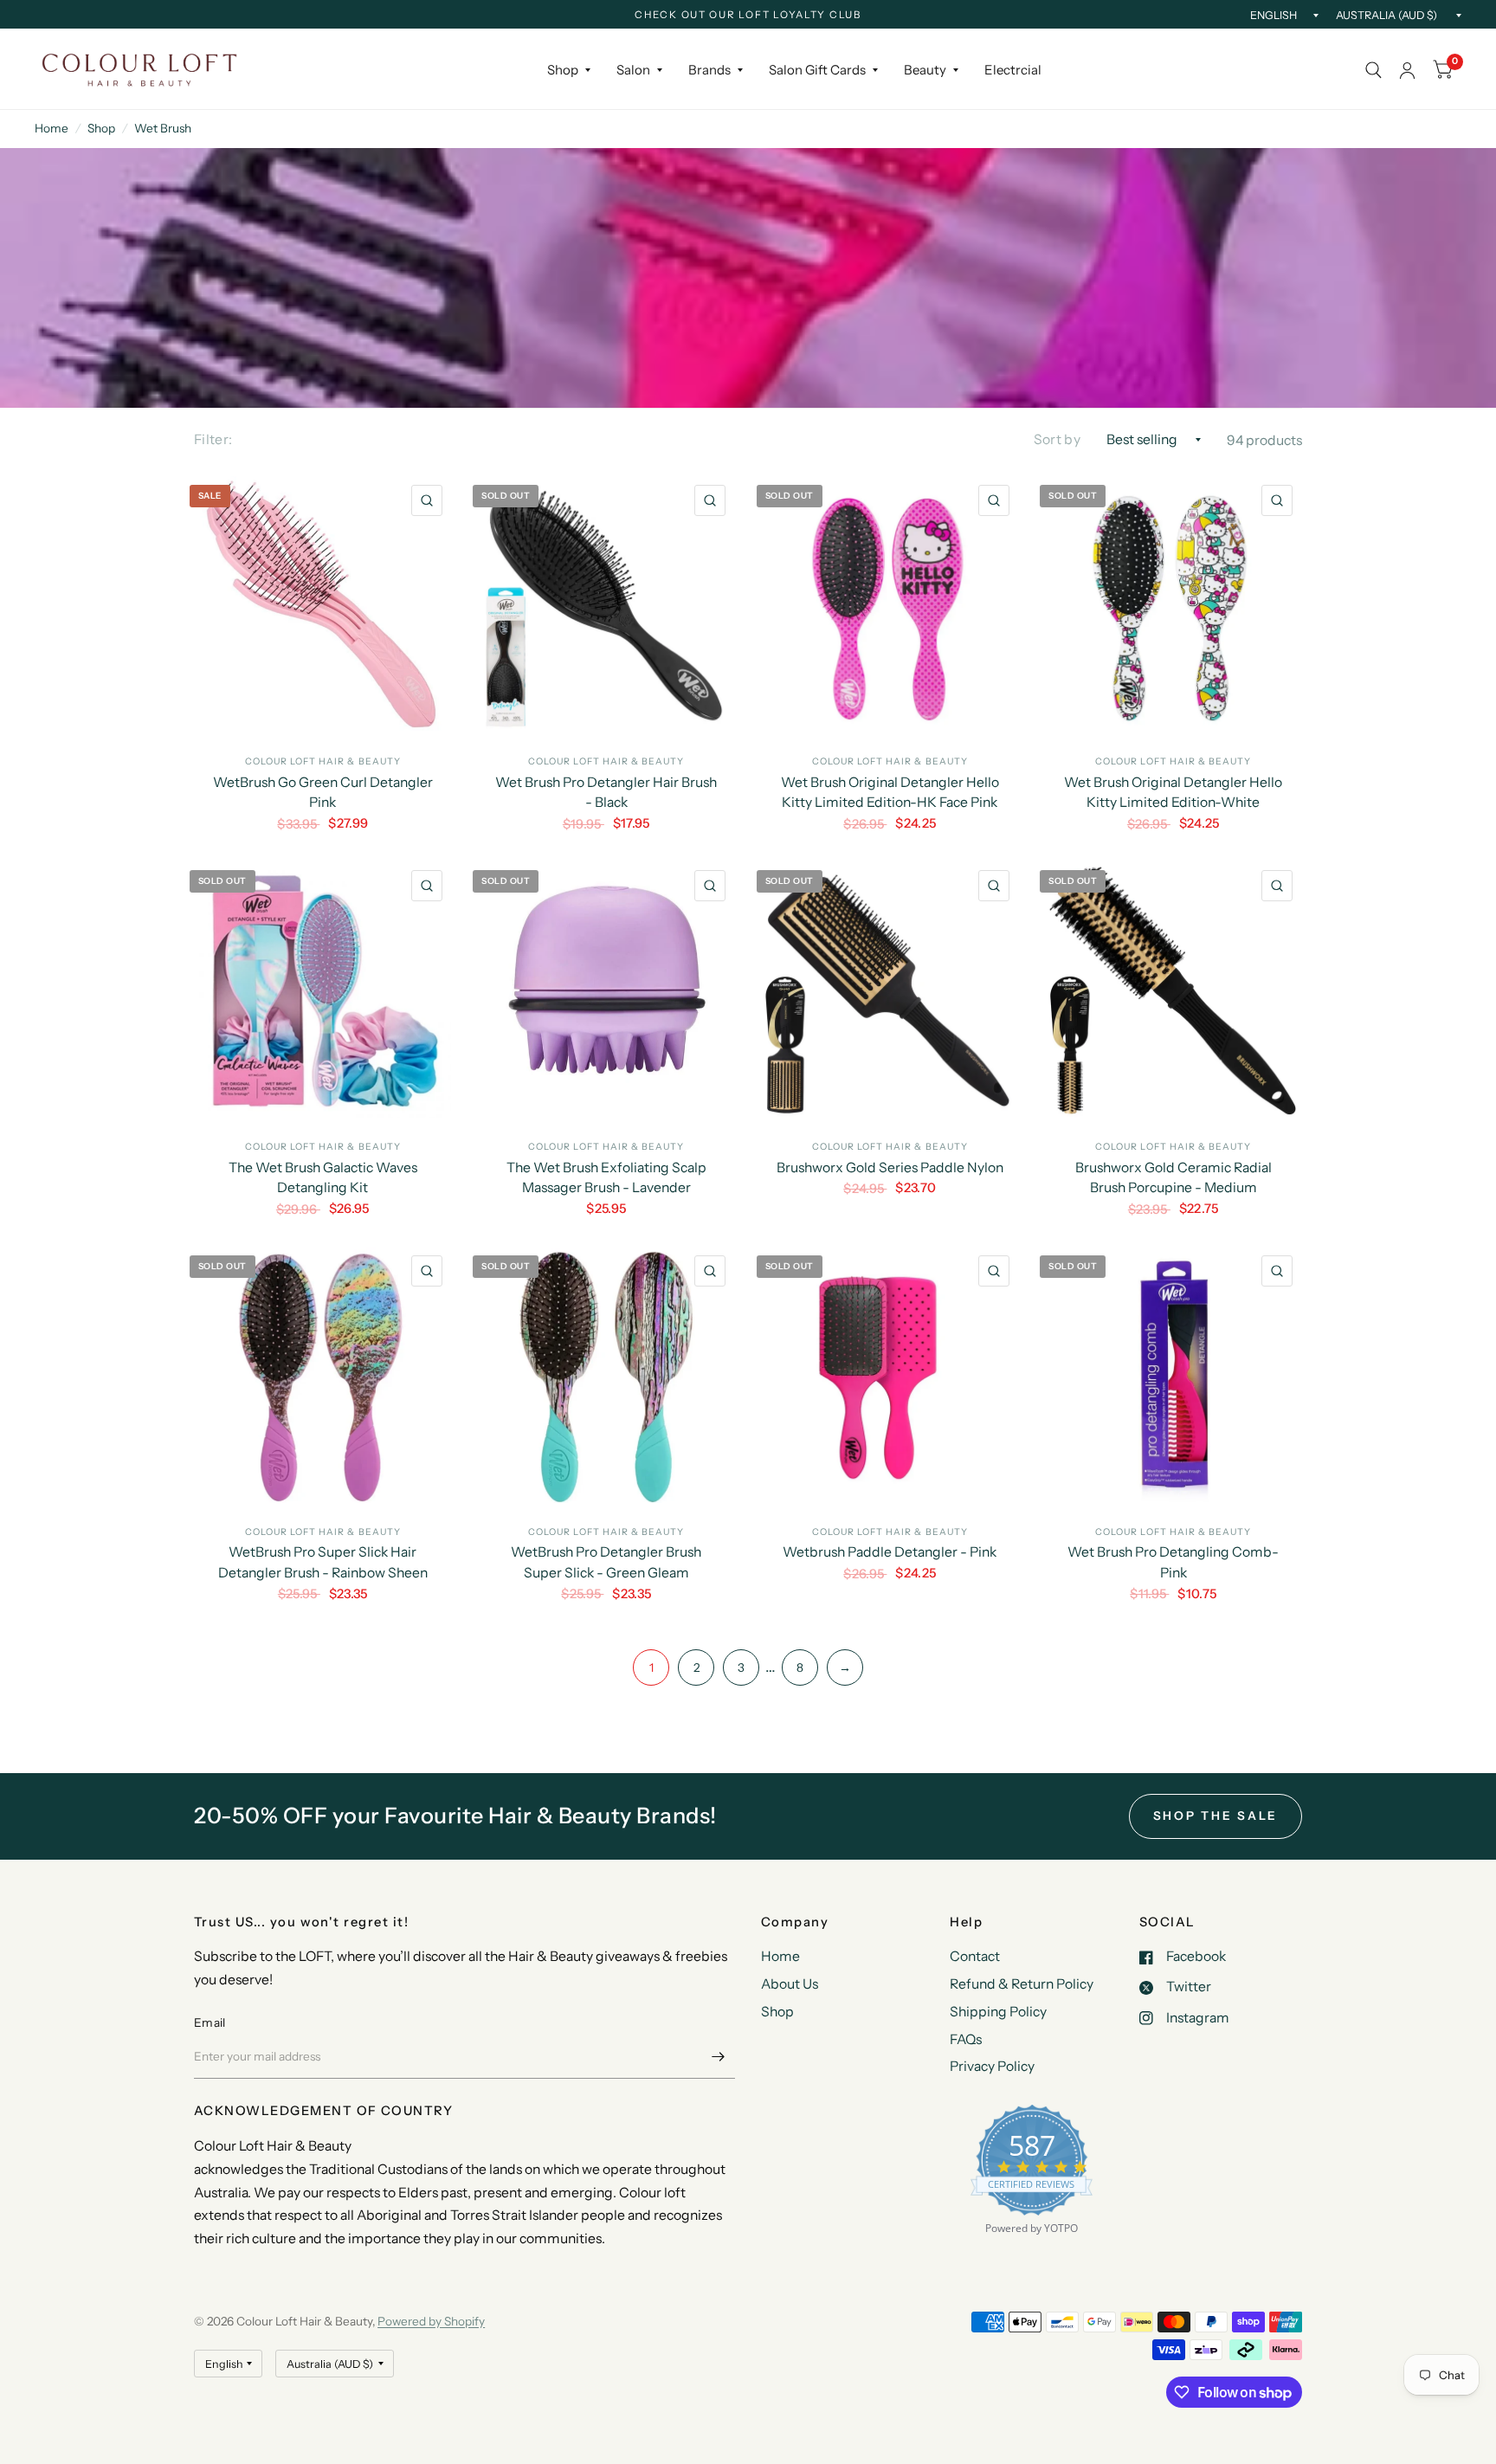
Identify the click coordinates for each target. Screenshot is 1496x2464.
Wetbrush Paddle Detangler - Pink (890, 1552)
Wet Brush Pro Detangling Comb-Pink (1173, 1562)
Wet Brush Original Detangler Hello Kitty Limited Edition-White (1173, 793)
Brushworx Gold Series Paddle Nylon (890, 1167)
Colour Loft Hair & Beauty (323, 761)
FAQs (966, 2039)
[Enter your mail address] (718, 2056)
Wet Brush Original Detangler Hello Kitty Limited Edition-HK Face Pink (890, 793)
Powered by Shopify (431, 2321)
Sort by (1057, 439)
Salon (633, 70)
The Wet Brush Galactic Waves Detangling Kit (323, 1178)
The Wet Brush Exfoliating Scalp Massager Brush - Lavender (606, 1178)
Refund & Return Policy (1022, 1984)
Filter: (213, 439)
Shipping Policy (998, 2012)
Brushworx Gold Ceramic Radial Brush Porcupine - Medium (1174, 1178)
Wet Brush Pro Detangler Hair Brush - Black (606, 793)
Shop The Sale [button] (1216, 1816)
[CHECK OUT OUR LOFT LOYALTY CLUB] (748, 16)
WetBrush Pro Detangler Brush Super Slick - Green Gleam (606, 1562)
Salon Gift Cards (817, 70)
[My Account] (1407, 70)
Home (52, 128)
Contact (975, 1956)
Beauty (925, 70)
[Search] (1373, 70)
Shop (563, 70)
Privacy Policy (992, 2066)
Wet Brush (163, 128)
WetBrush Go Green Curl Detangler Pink (323, 793)
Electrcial (1013, 70)
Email (210, 2022)
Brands (709, 70)
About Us (790, 1984)
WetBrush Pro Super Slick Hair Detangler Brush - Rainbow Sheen (323, 1562)
